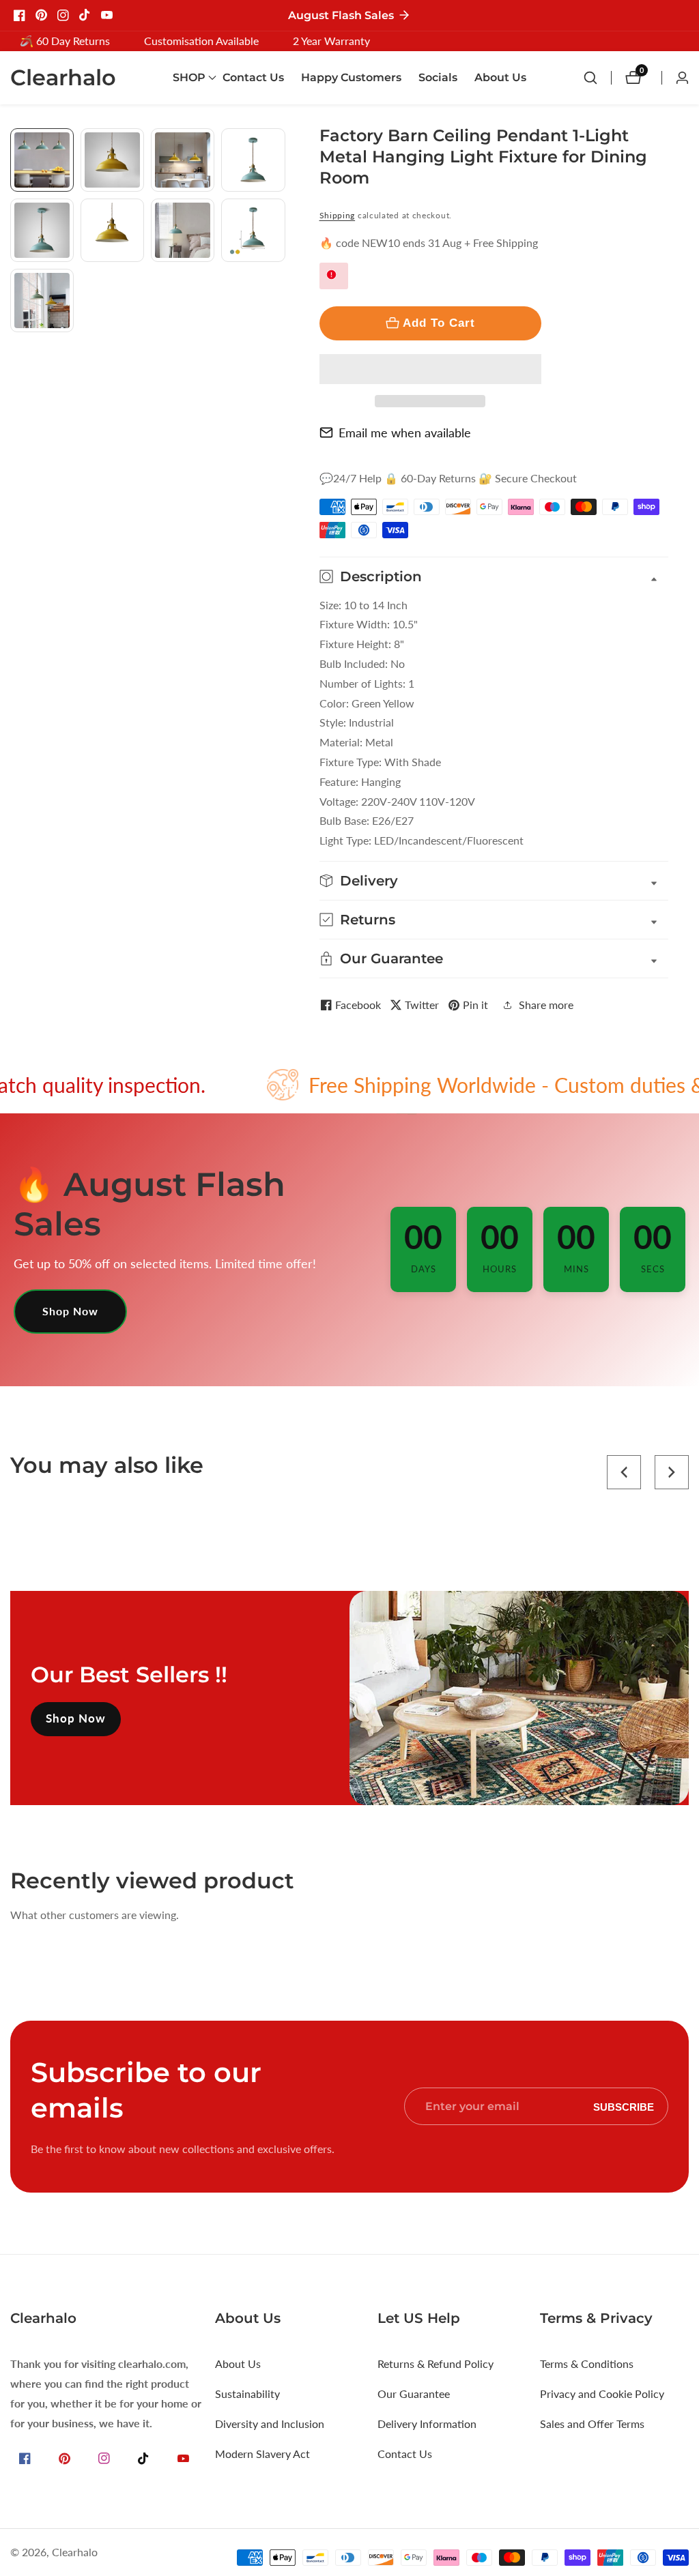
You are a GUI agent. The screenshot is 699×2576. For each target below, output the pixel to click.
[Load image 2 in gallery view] (112, 160)
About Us (500, 77)
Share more (546, 1005)
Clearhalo (75, 2552)
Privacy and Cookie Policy (602, 2394)
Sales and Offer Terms (592, 2424)
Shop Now (70, 1311)
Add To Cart (439, 323)
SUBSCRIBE (624, 2106)
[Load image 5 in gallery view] (42, 230)
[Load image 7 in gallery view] (183, 230)
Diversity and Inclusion (270, 2424)
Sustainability (247, 2394)
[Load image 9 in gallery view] (42, 301)
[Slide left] (15, 144)
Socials (438, 77)
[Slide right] (280, 348)
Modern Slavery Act (262, 2454)
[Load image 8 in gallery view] (253, 230)
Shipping (338, 215)
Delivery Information (427, 2424)
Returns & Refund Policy (436, 2363)
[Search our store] (597, 78)
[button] (430, 369)
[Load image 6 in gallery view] (112, 230)
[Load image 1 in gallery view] (42, 160)
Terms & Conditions (587, 2363)
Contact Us (253, 77)
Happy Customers (351, 77)
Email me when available (405, 433)
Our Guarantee (414, 2394)
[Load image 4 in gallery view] (253, 160)
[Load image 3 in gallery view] (183, 160)
